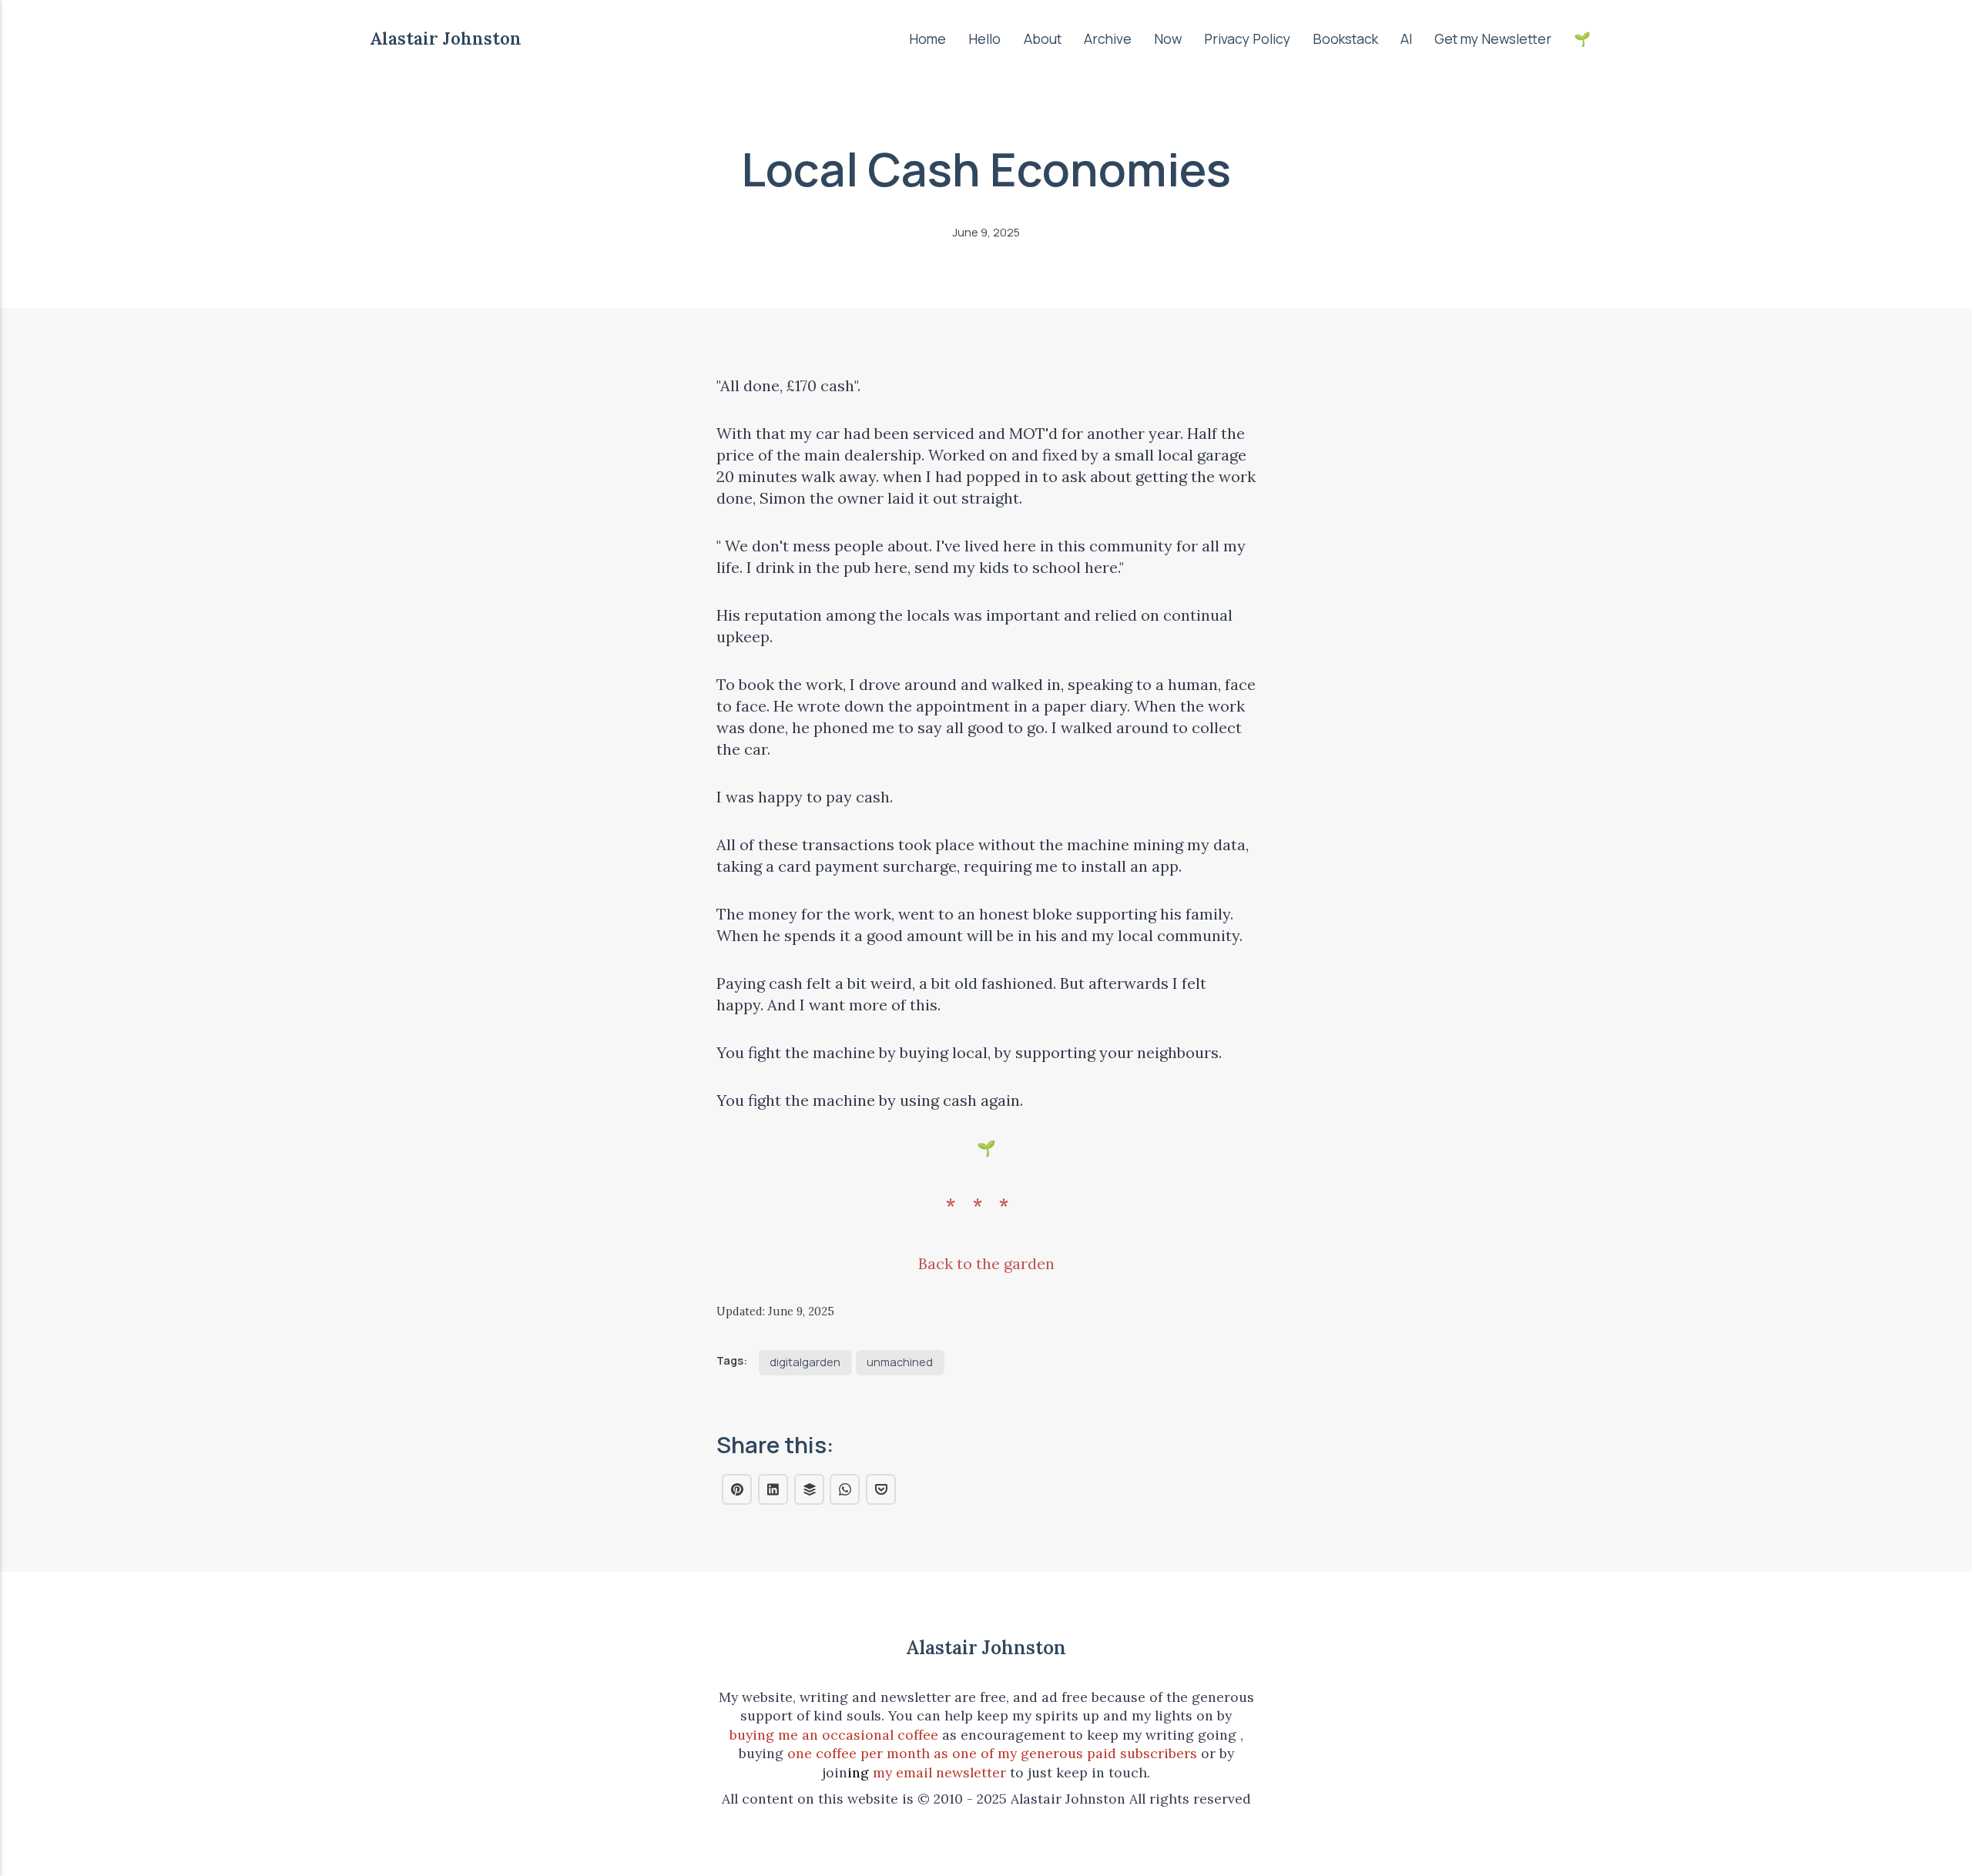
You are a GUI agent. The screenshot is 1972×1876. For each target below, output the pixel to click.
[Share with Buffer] (809, 1489)
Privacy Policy (1247, 39)
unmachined (900, 1362)
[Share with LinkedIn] (773, 1489)
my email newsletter (939, 1772)
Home (927, 39)
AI (1406, 39)
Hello (984, 39)
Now (1168, 39)
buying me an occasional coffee (834, 1735)
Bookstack (1345, 39)
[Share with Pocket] (881, 1489)
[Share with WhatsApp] (845, 1489)
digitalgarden (805, 1362)
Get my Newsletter (1493, 39)
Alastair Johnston (446, 38)
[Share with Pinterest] (737, 1489)
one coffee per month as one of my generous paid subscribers (992, 1753)
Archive (1108, 39)
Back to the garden (986, 1263)
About (1043, 39)
